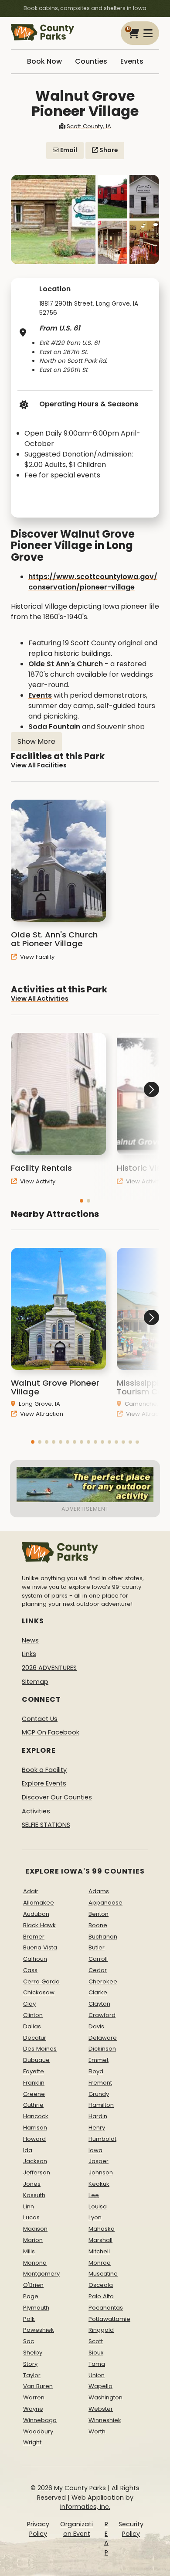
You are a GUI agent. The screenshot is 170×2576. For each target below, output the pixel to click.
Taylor (32, 2375)
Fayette (34, 2071)
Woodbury (38, 2431)
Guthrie (33, 2105)
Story (30, 2364)
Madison (35, 2229)
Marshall (100, 2240)
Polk (29, 2319)
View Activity (37, 1181)
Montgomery (41, 2274)
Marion (33, 2240)
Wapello (100, 2386)
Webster (101, 2409)
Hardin (98, 2116)
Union (97, 2375)
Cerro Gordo (41, 1981)
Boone (98, 1925)
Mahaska (102, 2229)
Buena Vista (40, 1947)
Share (108, 150)
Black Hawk (39, 1925)
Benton (99, 1914)
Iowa (95, 2150)
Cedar (98, 1970)
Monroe (100, 2263)
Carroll (98, 1959)
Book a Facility (44, 1770)
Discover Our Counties (57, 1797)
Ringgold (101, 2330)
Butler (97, 1947)
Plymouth (36, 2308)
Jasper (99, 2161)
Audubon (36, 1914)
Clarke (98, 1992)
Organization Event (76, 2529)
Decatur (35, 2038)
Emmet (99, 2060)
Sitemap (35, 1682)
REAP (106, 2538)
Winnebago (40, 2420)
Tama (97, 2364)
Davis (96, 2026)
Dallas (32, 2026)
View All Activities (40, 998)
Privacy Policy (38, 2529)
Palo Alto (101, 2296)
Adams (99, 1891)
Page (31, 2296)
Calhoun (35, 1959)
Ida (28, 2150)
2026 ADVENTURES (49, 1668)
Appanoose (105, 1903)
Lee (94, 2195)
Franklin (34, 2083)
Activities (36, 1811)
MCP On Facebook (51, 1732)
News (30, 1640)
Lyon (95, 2217)
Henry (97, 2128)
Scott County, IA (89, 126)
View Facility (36, 957)
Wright (32, 2442)
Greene (34, 2094)
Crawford (102, 2015)
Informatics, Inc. (85, 2507)
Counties (91, 61)
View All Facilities (39, 765)
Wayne (33, 2409)
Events (132, 61)
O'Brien (33, 2285)
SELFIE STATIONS (46, 1825)
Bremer (34, 1937)
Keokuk (99, 2184)
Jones (32, 2184)
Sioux (96, 2353)
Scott (96, 2341)
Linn (29, 2206)
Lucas (31, 2217)
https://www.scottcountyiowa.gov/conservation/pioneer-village (93, 582)
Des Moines (40, 2049)
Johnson (101, 2172)
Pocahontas (106, 2308)
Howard (34, 2139)
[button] (82, 1201)
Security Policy (131, 2529)
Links (29, 1654)
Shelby (33, 2353)
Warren (34, 2397)
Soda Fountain (55, 727)
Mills (29, 2251)
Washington (105, 2397)
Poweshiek (39, 2330)
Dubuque (36, 2060)
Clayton (99, 2004)
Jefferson (37, 2172)
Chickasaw (39, 1992)
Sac (29, 2341)
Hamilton (101, 2105)
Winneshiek (105, 2420)
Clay (29, 2004)
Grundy (99, 2094)
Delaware (103, 2038)
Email (68, 150)
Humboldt (102, 2139)
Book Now (44, 61)
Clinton (33, 2015)
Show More (36, 741)
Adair (31, 1891)
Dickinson (102, 2049)
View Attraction (41, 1414)
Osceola (101, 2285)
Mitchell (99, 2251)
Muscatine (103, 2274)
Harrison (35, 2128)
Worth (97, 2431)
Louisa (98, 2206)
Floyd (96, 2071)
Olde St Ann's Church (66, 664)
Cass (30, 1970)
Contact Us (40, 1719)
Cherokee (103, 1981)
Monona (35, 2263)
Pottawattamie (109, 2319)
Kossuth (34, 2195)
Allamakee (39, 1903)
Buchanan (103, 1937)
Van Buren (38, 2386)
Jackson (35, 2161)
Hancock (36, 2116)
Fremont (100, 2083)
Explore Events (44, 1783)
